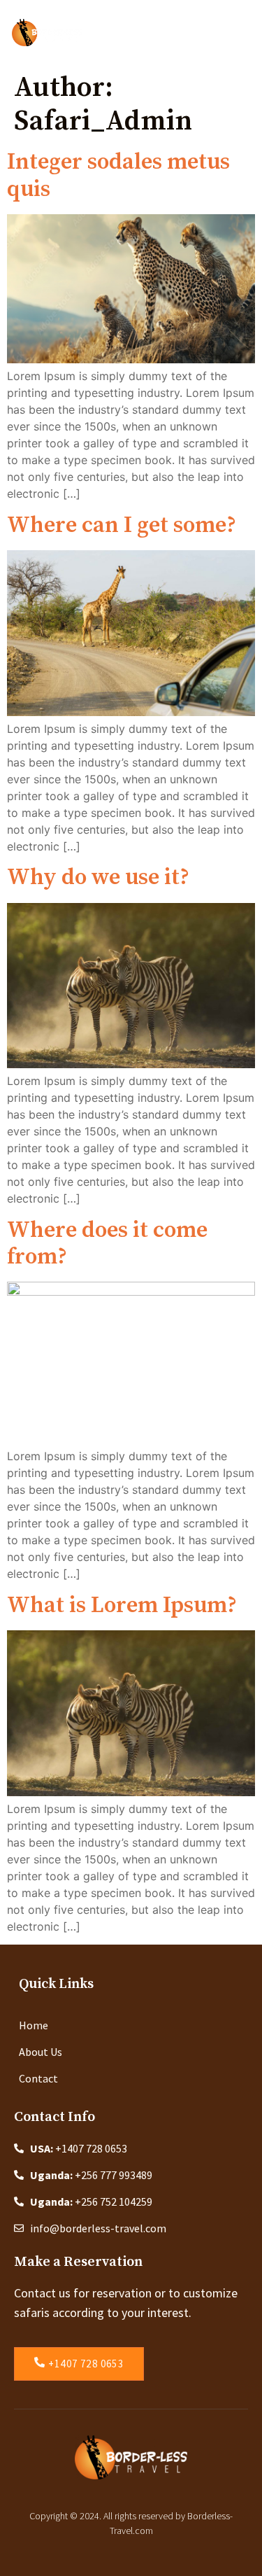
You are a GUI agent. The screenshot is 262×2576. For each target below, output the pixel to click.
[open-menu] (247, 33)
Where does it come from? (107, 1244)
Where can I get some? (122, 526)
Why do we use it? (98, 878)
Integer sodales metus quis (118, 176)
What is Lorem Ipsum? (122, 1606)
